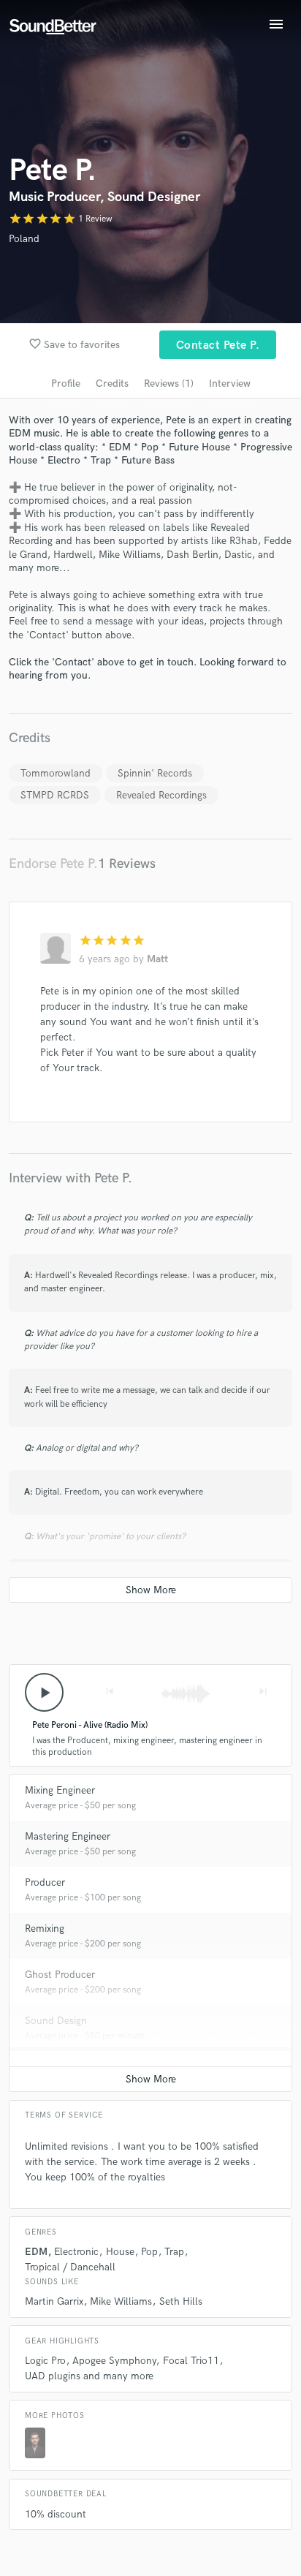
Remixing (45, 1929)
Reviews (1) (169, 384)
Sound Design (56, 2021)
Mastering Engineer (68, 1836)
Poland (24, 239)
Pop (149, 2252)
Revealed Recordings (161, 795)
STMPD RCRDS (55, 795)
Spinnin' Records (155, 773)
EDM (36, 2252)
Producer (45, 1882)
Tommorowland (56, 773)
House (120, 2252)
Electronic (76, 2252)
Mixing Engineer (60, 1790)
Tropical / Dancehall (70, 2267)
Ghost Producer (60, 1975)
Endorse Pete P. (53, 864)
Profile (66, 384)
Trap (174, 2252)
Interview (230, 384)
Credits (112, 384)
